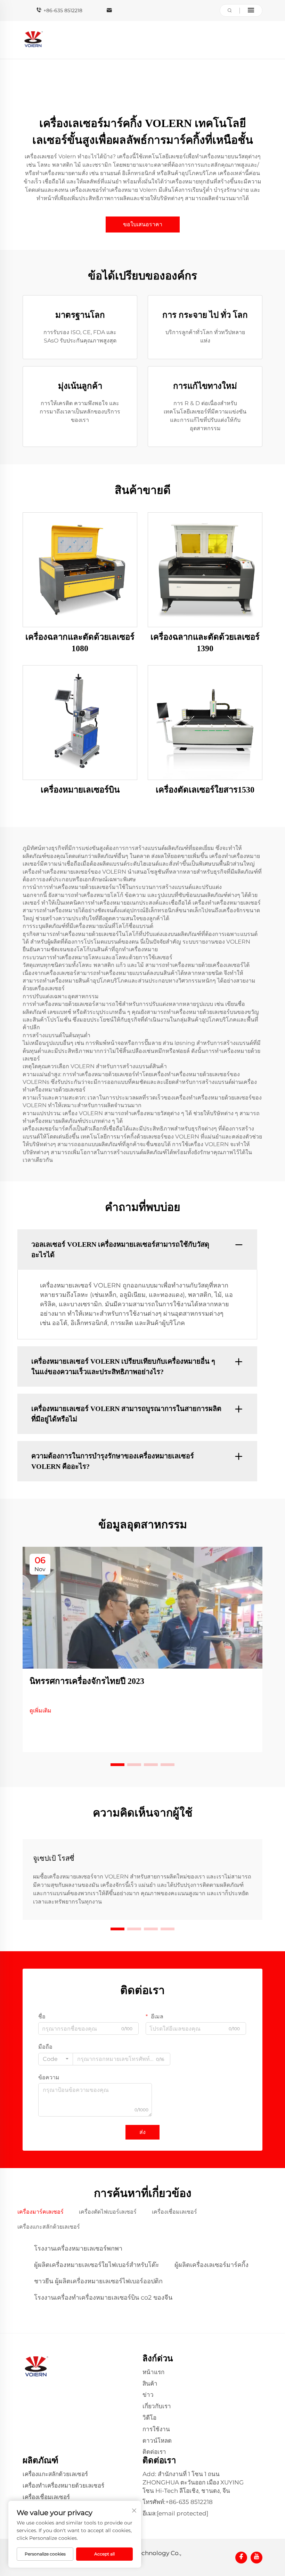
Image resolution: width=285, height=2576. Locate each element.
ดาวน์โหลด (157, 2441)
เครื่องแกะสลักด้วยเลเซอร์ (55, 2474)
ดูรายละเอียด (80, 569)
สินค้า (150, 2384)
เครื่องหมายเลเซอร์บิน (80, 790)
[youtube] (256, 2558)
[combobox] (56, 2059)
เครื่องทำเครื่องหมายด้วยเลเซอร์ (63, 2486)
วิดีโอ (149, 2418)
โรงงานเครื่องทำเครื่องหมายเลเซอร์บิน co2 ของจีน (103, 2298)
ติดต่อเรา (154, 2452)
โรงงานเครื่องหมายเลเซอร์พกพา (78, 2248)
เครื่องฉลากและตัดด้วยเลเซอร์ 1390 (205, 643)
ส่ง (142, 2132)
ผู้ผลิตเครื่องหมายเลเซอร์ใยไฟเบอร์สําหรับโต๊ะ (97, 2265)
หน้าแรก (153, 2372)
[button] (117, 1765)
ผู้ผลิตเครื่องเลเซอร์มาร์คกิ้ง (211, 2265)
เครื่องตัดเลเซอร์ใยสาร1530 (205, 790)
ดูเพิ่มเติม (40, 1711)
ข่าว (148, 2395)
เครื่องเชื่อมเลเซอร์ (46, 2497)
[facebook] (241, 2558)
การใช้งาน (156, 2429)
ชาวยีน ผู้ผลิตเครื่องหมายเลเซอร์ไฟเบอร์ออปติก (98, 2281)
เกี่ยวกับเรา (157, 2406)
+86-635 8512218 (63, 10)
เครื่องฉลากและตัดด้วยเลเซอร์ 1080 (80, 643)
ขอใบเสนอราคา (143, 224)
